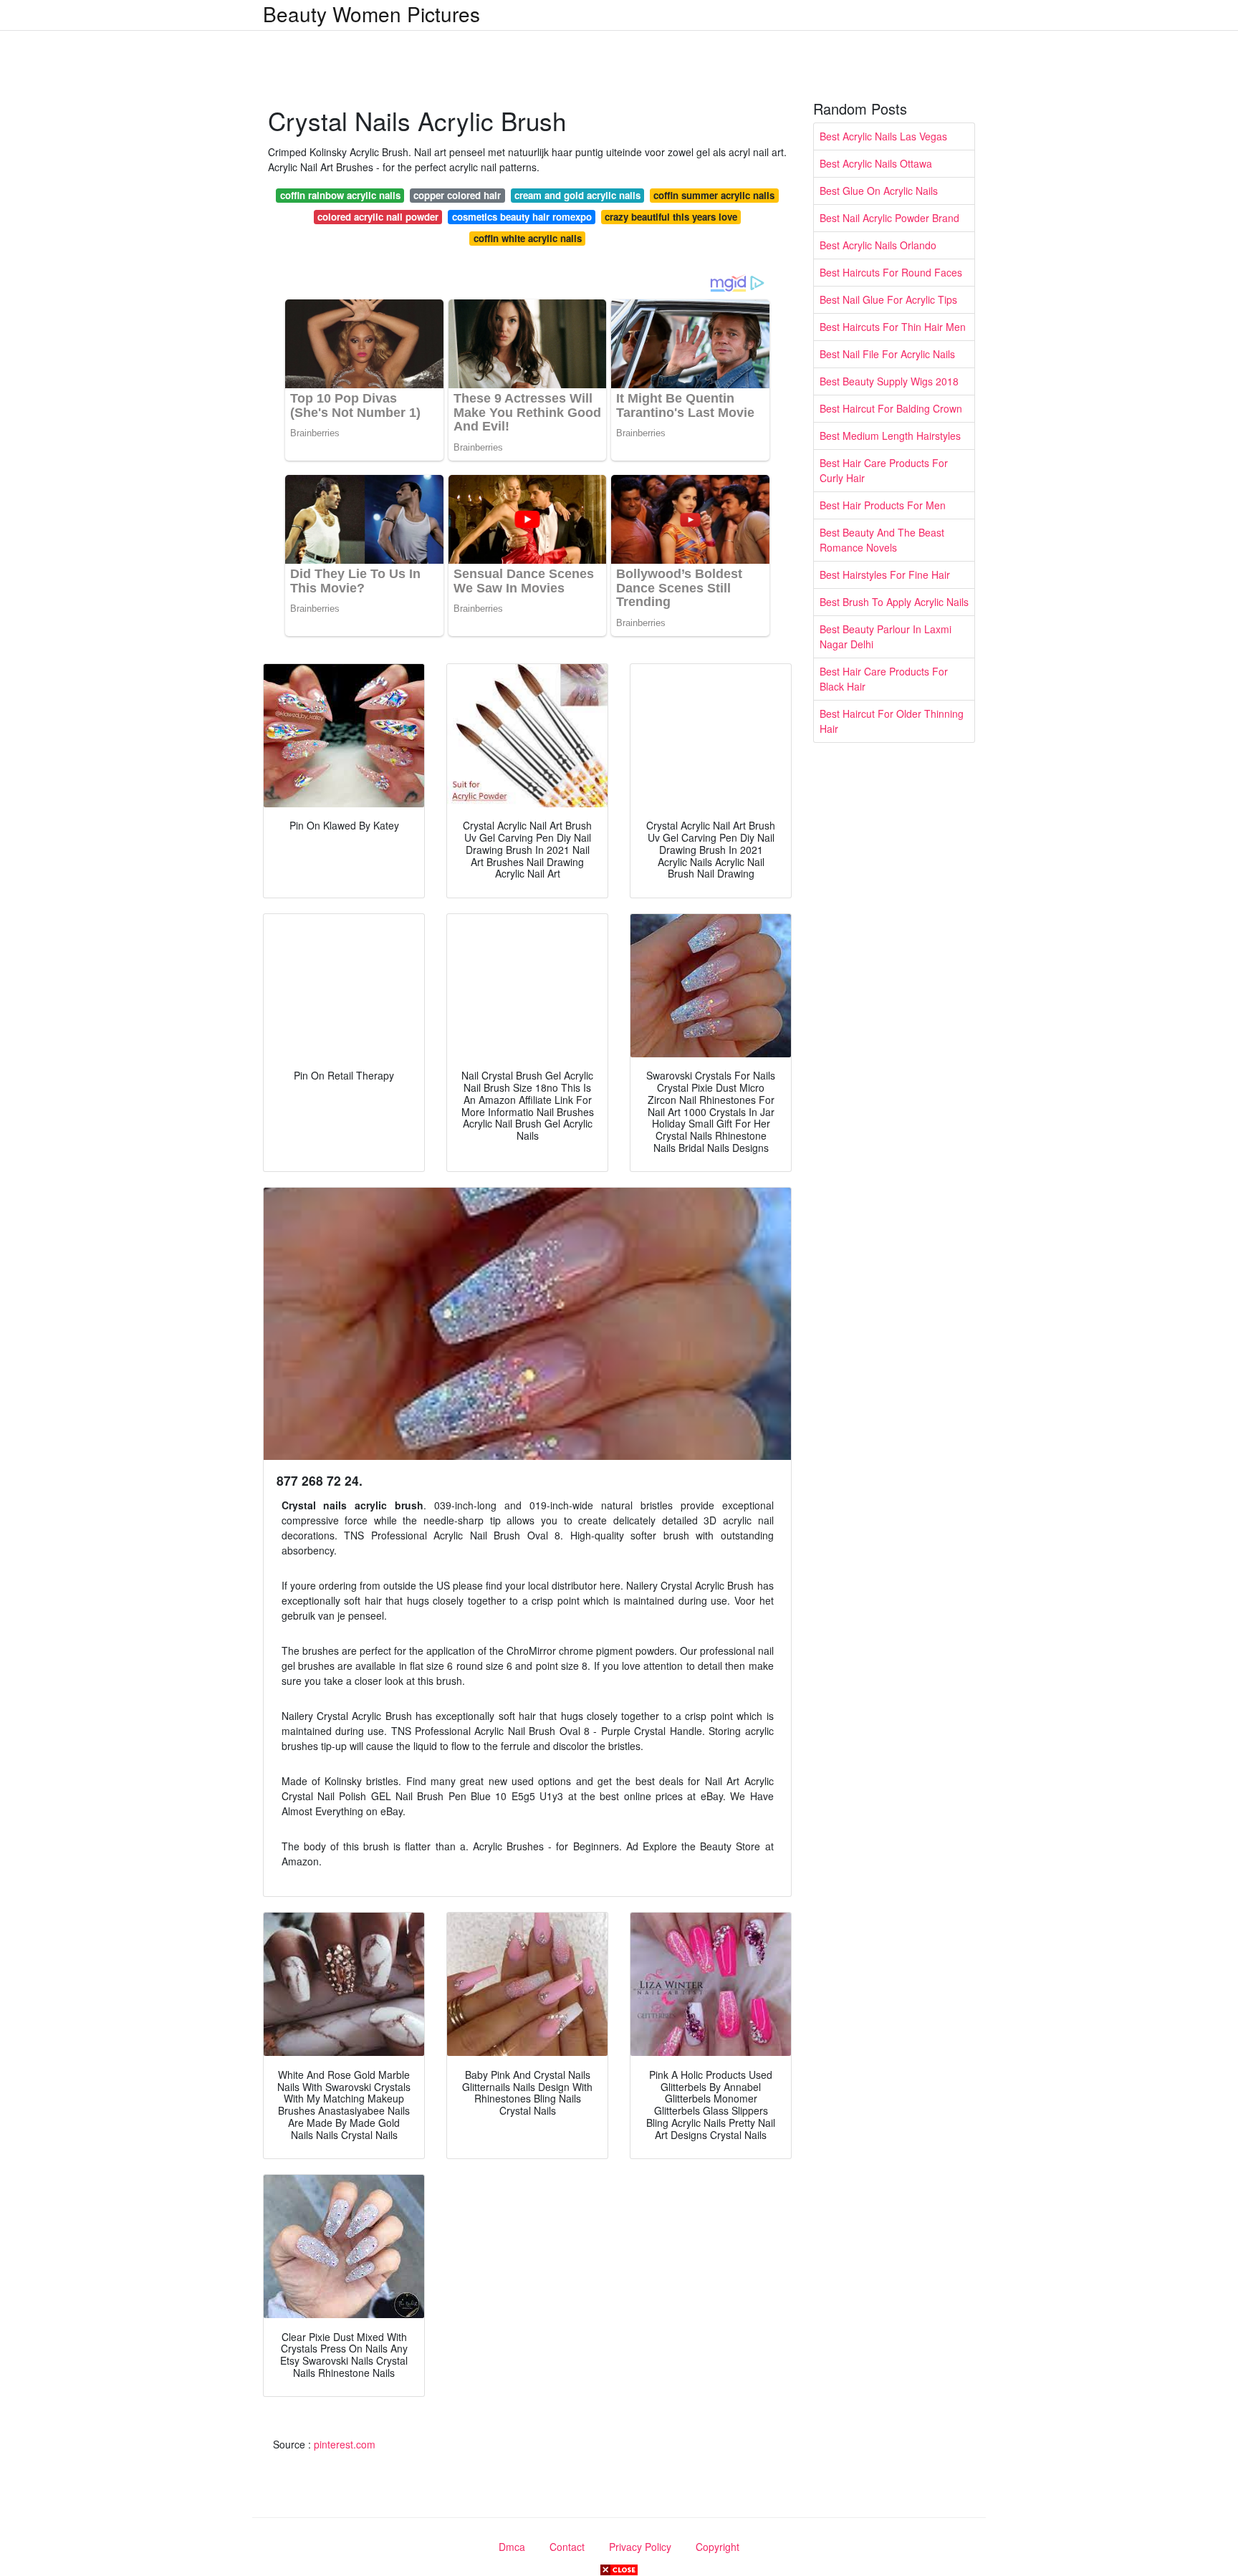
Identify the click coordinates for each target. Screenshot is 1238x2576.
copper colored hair (457, 195)
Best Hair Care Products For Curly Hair (884, 470)
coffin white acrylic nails (528, 238)
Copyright (718, 2547)
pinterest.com (345, 2444)
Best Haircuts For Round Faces (891, 272)
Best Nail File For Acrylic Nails (887, 354)
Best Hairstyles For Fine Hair (885, 575)
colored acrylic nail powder (378, 217)
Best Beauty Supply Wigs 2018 (889, 381)
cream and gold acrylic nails (577, 195)
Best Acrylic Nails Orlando (878, 245)
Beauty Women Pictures (371, 14)
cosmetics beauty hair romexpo (522, 217)
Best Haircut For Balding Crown (891, 408)
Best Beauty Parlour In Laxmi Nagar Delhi (886, 636)
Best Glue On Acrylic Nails (879, 191)
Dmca (512, 2547)
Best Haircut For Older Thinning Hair (892, 721)
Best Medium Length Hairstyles (890, 436)
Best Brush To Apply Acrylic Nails (894, 602)
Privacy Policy (640, 2547)
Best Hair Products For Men (883, 505)
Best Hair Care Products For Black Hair (884, 679)
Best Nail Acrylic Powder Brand (889, 218)
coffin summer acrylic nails (714, 195)
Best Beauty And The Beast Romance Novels (882, 540)
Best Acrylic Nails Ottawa (876, 163)
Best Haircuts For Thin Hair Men (893, 327)
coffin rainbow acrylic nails (340, 195)
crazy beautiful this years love (671, 217)
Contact (567, 2547)
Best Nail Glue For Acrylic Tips (888, 299)
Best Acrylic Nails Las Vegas (883, 136)
